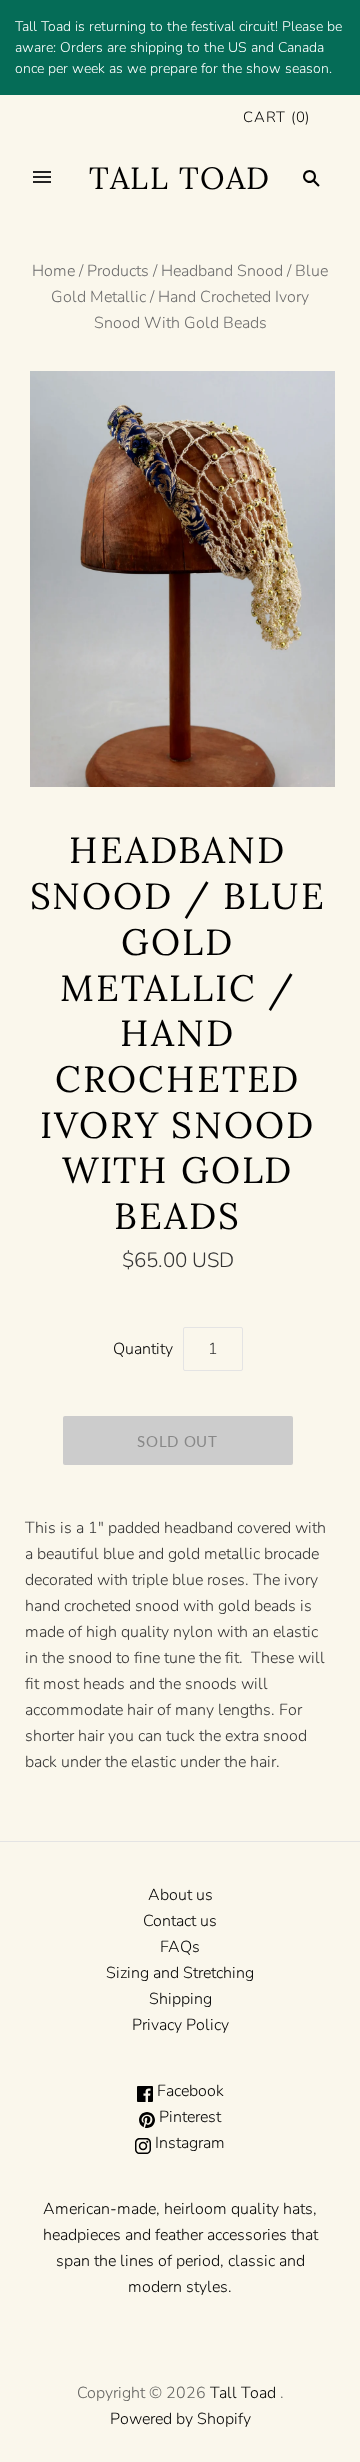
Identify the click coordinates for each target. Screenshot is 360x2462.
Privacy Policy (180, 2025)
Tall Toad (243, 2393)
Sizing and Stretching (180, 1973)
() (276, 117)
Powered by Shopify (180, 2419)
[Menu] (42, 178)
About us (180, 1895)
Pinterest (188, 2117)
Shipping (180, 1999)
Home (53, 271)
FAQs (180, 1947)
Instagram (188, 2143)
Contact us (180, 1921)
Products (118, 271)
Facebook (188, 2091)
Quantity (143, 1349)
